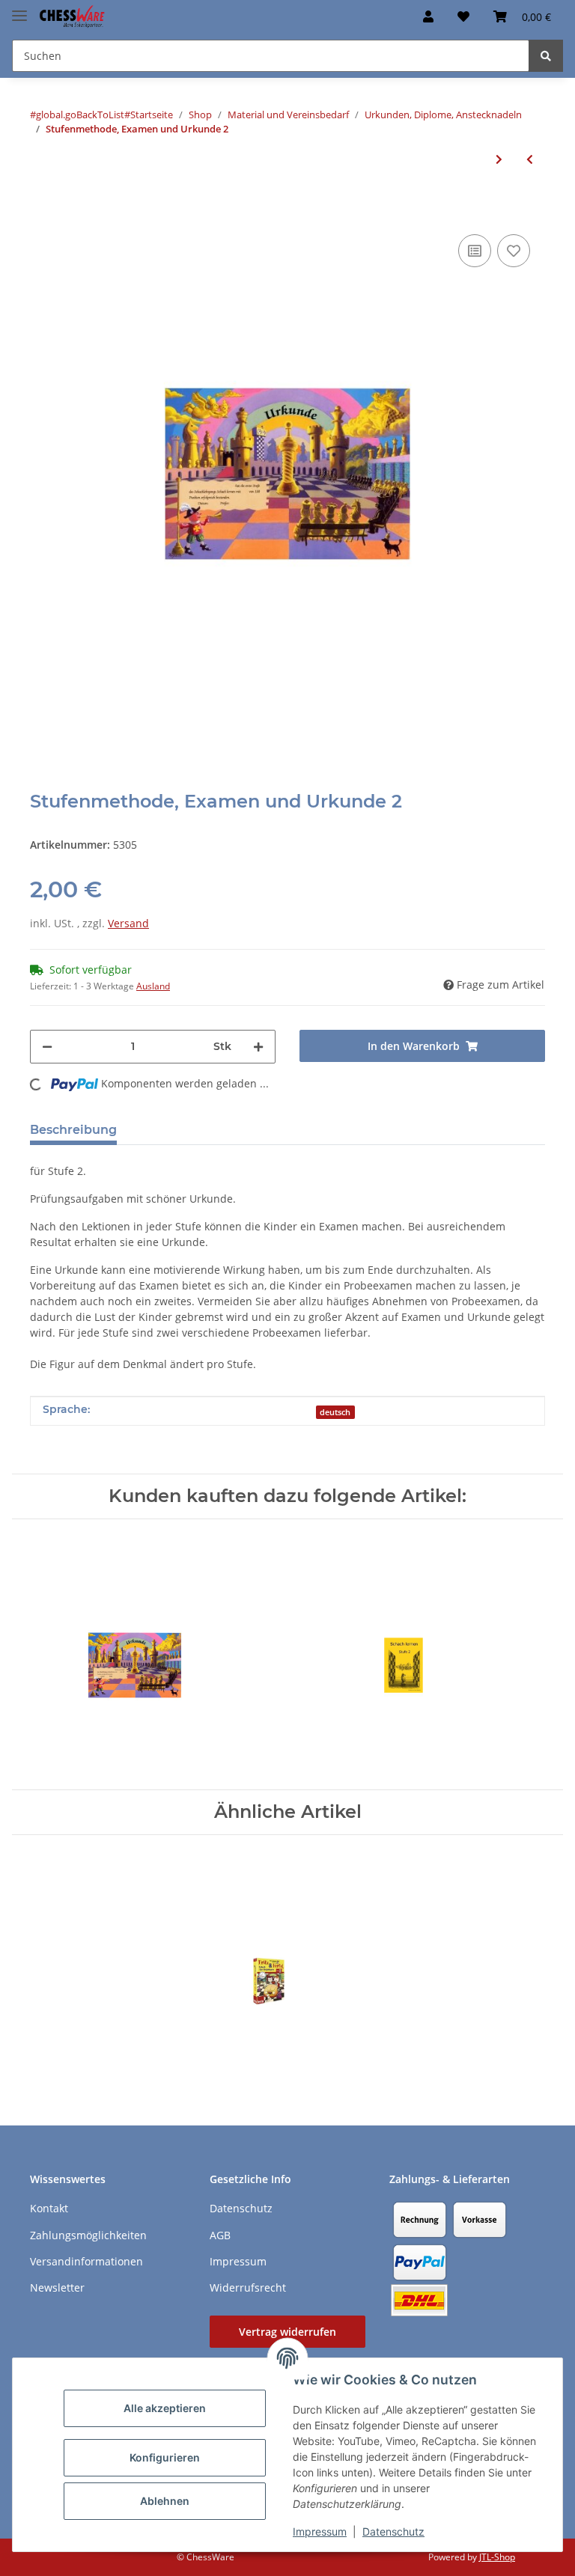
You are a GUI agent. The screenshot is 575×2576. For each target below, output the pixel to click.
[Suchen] (546, 56)
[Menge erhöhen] (258, 1047)
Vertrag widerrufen (287, 2332)
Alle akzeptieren (165, 2408)
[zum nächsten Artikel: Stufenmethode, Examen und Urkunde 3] (499, 159)
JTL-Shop (497, 2557)
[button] (428, 16)
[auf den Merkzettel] (514, 251)
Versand (128, 923)
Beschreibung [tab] (73, 1130)
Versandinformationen (86, 2261)
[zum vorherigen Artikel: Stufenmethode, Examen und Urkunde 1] (530, 159)
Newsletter (57, 2287)
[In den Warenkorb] (42, 208)
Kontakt (49, 2208)
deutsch (335, 1412)
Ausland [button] (153, 986)
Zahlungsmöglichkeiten (88, 2235)
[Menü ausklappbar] (19, 9)
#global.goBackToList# (80, 115)
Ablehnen (165, 2501)
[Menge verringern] (47, 1047)
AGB (220, 2235)
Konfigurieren (165, 2457)
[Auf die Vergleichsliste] (475, 251)
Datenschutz (393, 2531)
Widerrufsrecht (248, 2287)
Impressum (320, 2531)
